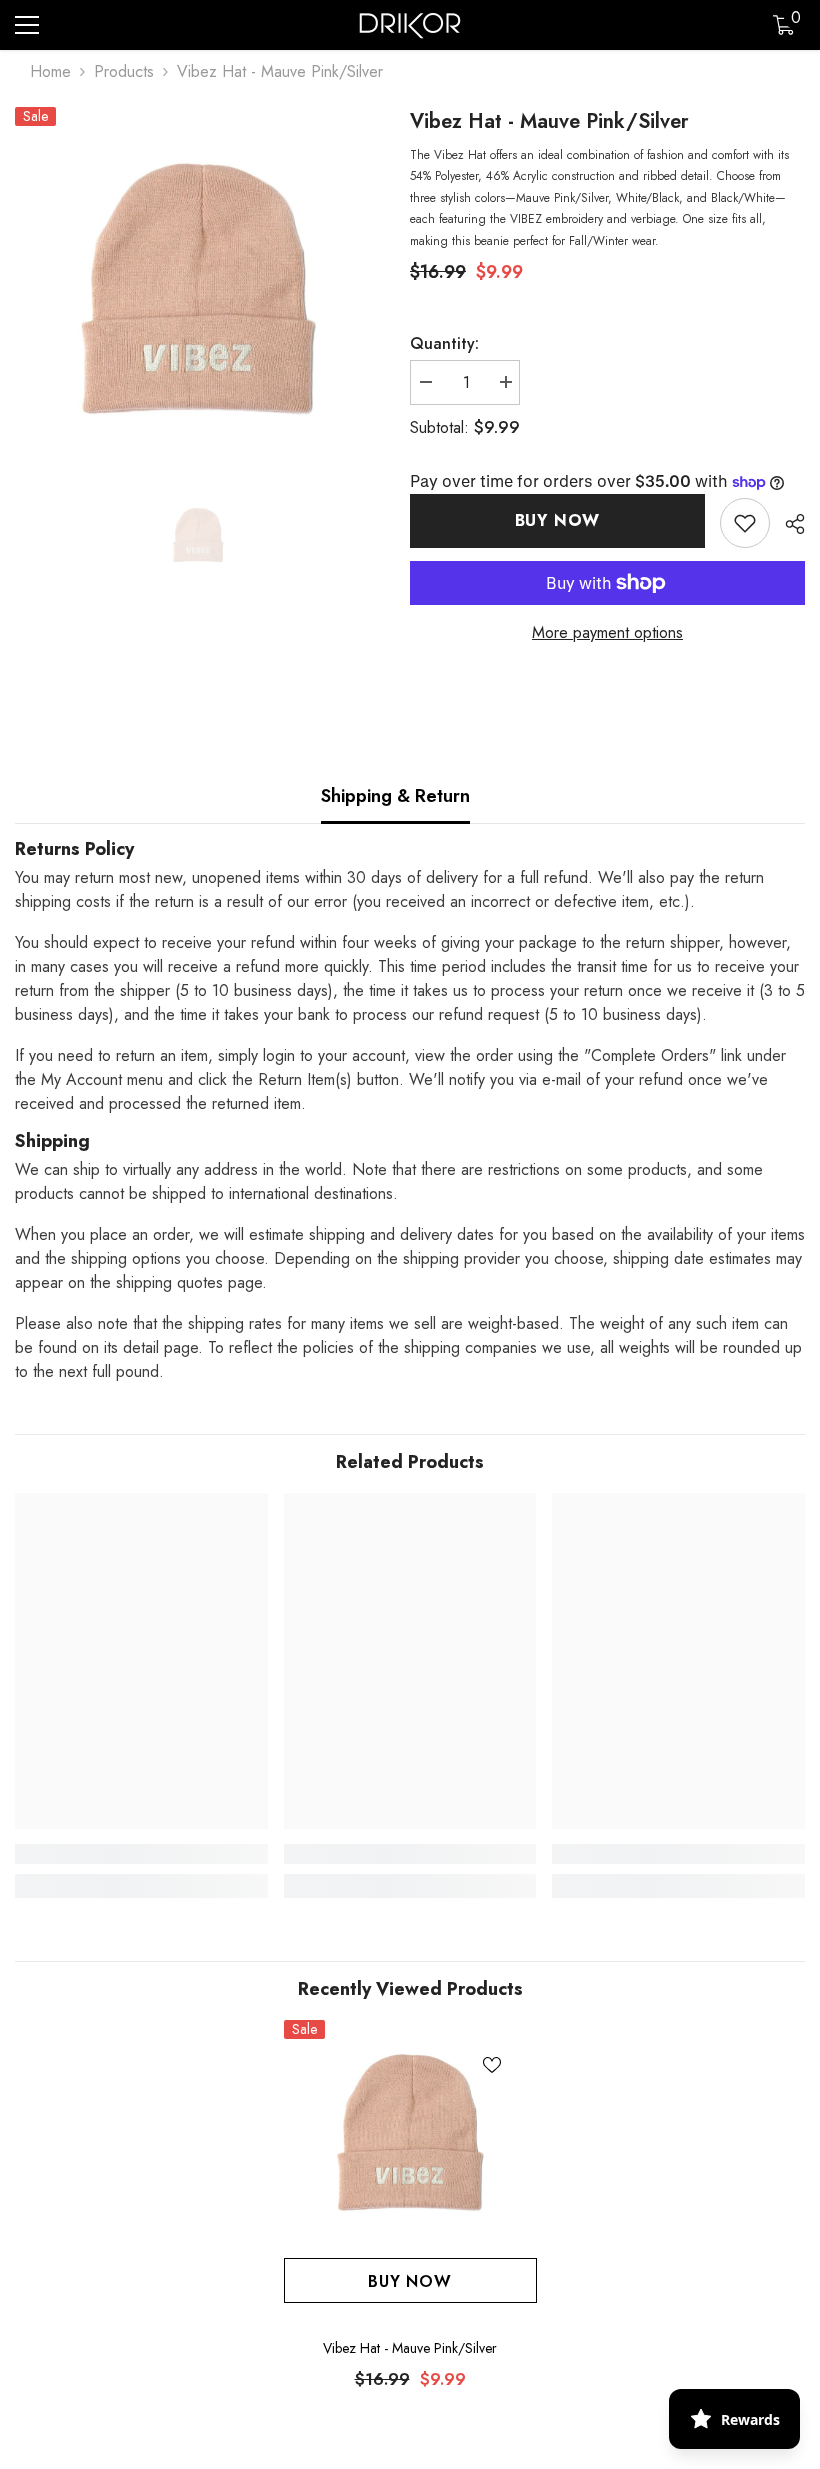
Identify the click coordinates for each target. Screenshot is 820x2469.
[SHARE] (787, 524)
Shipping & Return (395, 796)
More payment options (607, 632)
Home (50, 71)
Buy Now (558, 520)
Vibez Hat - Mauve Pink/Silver (410, 2348)
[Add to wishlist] (492, 2065)
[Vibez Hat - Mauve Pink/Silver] (410, 2134)
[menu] (27, 25)
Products (124, 71)
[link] (745, 523)
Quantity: (444, 343)
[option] (197, 291)
